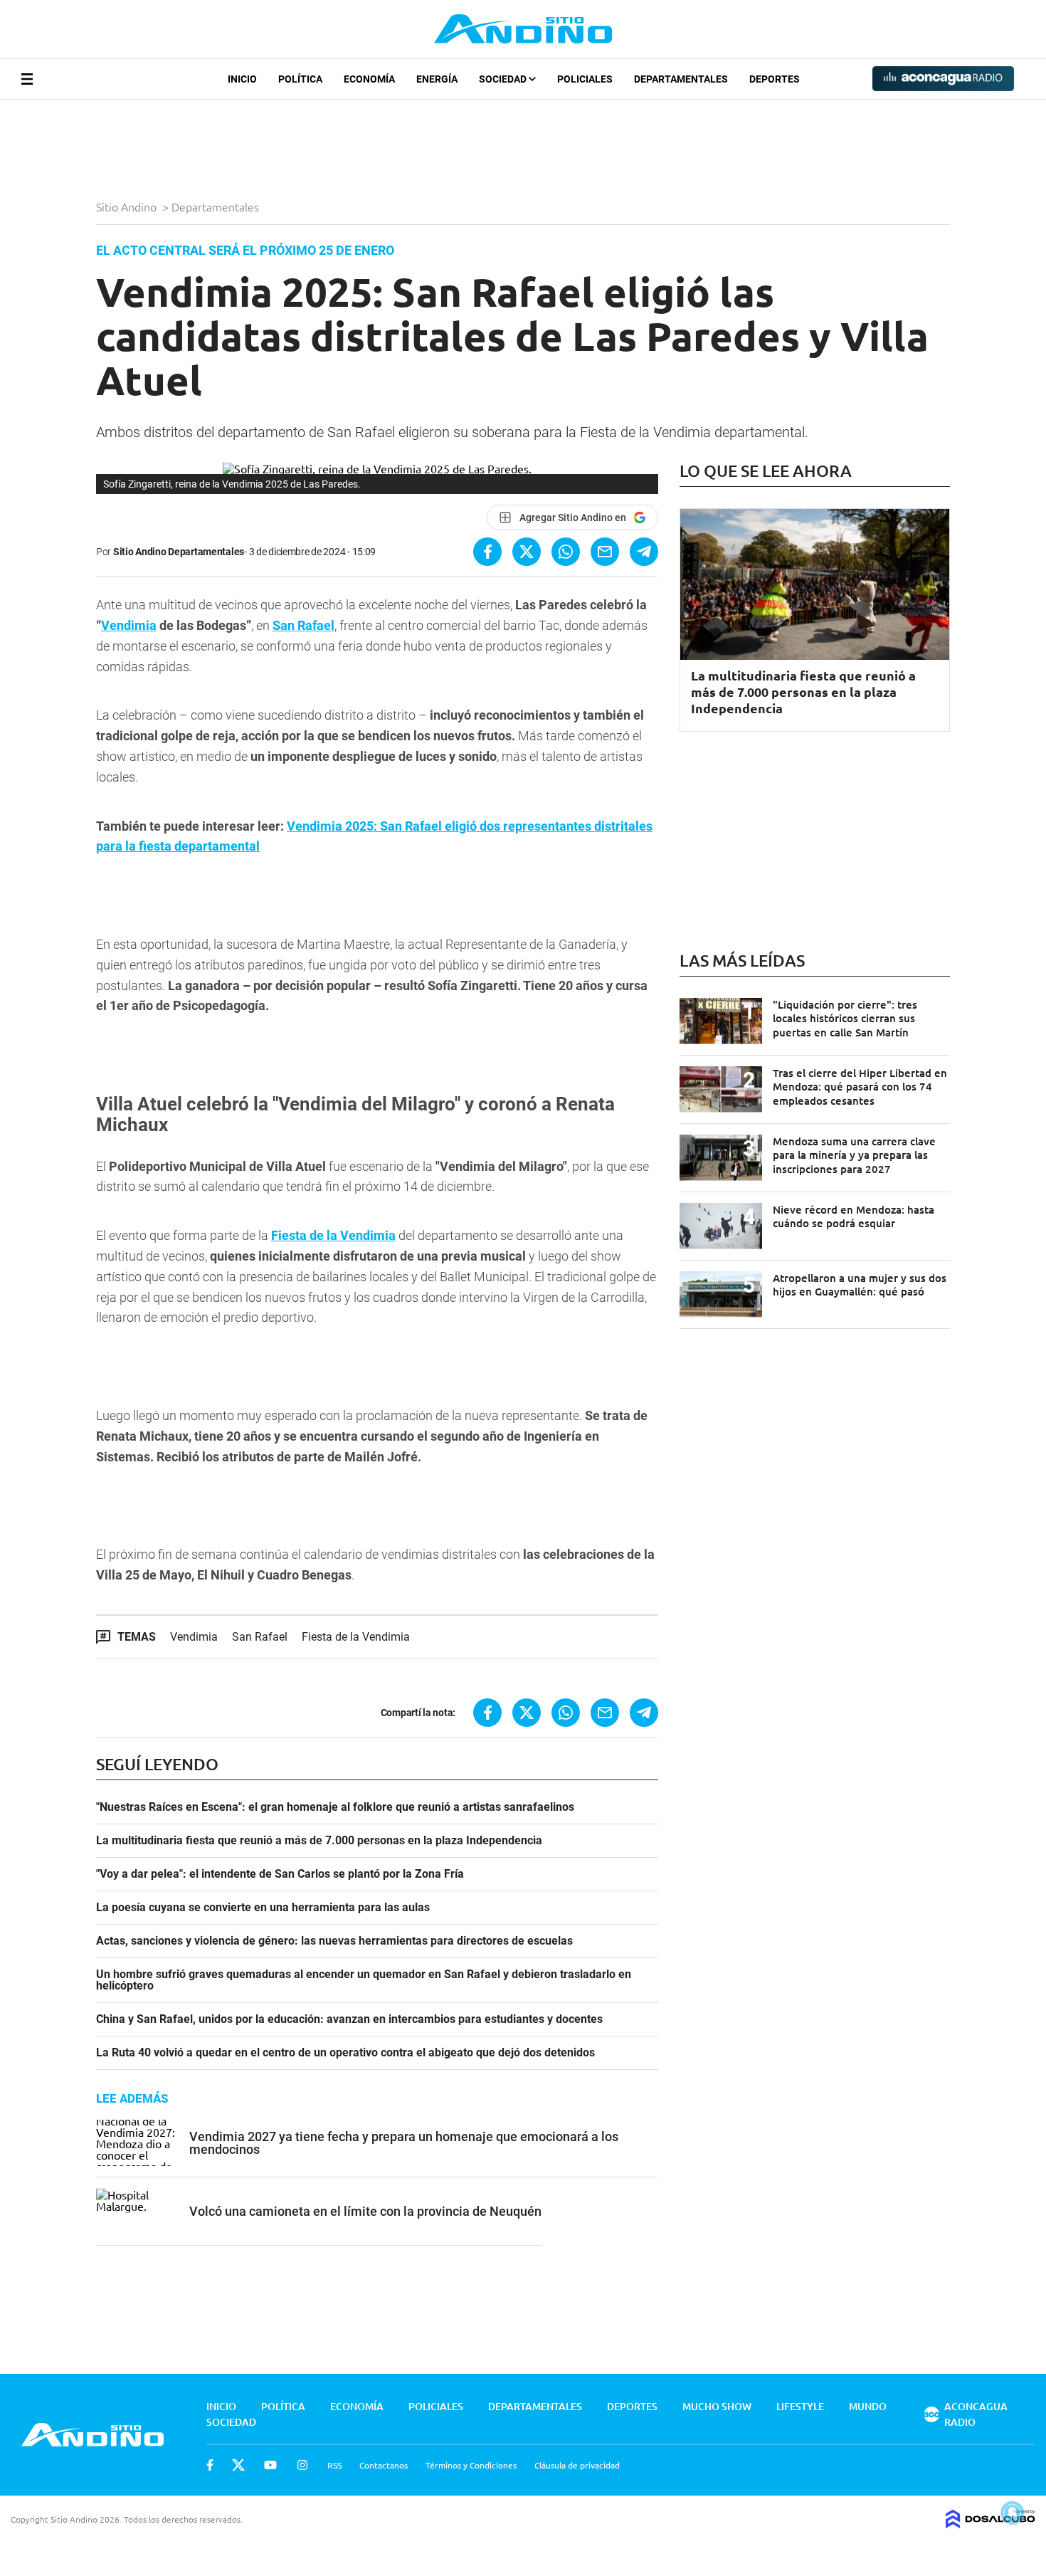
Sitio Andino (128, 206)
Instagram (302, 2465)
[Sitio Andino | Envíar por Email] (605, 552)
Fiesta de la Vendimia (333, 1235)
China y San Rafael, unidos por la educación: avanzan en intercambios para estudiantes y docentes (349, 2019)
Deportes (775, 79)
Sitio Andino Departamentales (179, 552)
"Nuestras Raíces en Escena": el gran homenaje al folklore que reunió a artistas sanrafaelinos (335, 1807)
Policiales (585, 79)
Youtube (270, 2465)
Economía (369, 79)
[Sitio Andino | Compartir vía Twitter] (527, 552)
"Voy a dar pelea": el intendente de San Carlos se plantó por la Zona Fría (280, 1874)
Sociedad (504, 79)
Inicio (242, 79)
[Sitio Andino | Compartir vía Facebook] (487, 552)
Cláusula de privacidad (577, 2465)
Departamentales (681, 79)
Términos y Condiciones (471, 2465)
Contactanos (384, 2465)
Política (300, 79)
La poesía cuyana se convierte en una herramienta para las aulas (263, 1908)
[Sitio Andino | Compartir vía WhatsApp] (566, 552)
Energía (437, 79)
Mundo (868, 2406)
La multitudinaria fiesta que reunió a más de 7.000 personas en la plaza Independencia (319, 1841)
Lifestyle (800, 2406)
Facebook (210, 2465)
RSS (334, 2465)
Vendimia (129, 625)
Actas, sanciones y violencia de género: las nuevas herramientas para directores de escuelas (334, 1941)
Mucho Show (717, 2406)
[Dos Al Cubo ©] (990, 2523)
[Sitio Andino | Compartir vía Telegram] (644, 552)
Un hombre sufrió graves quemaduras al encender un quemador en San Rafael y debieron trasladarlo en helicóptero (364, 1980)
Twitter (238, 2465)
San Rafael (303, 625)
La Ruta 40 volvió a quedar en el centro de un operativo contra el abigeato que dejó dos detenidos (345, 2053)
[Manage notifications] (1013, 2513)
